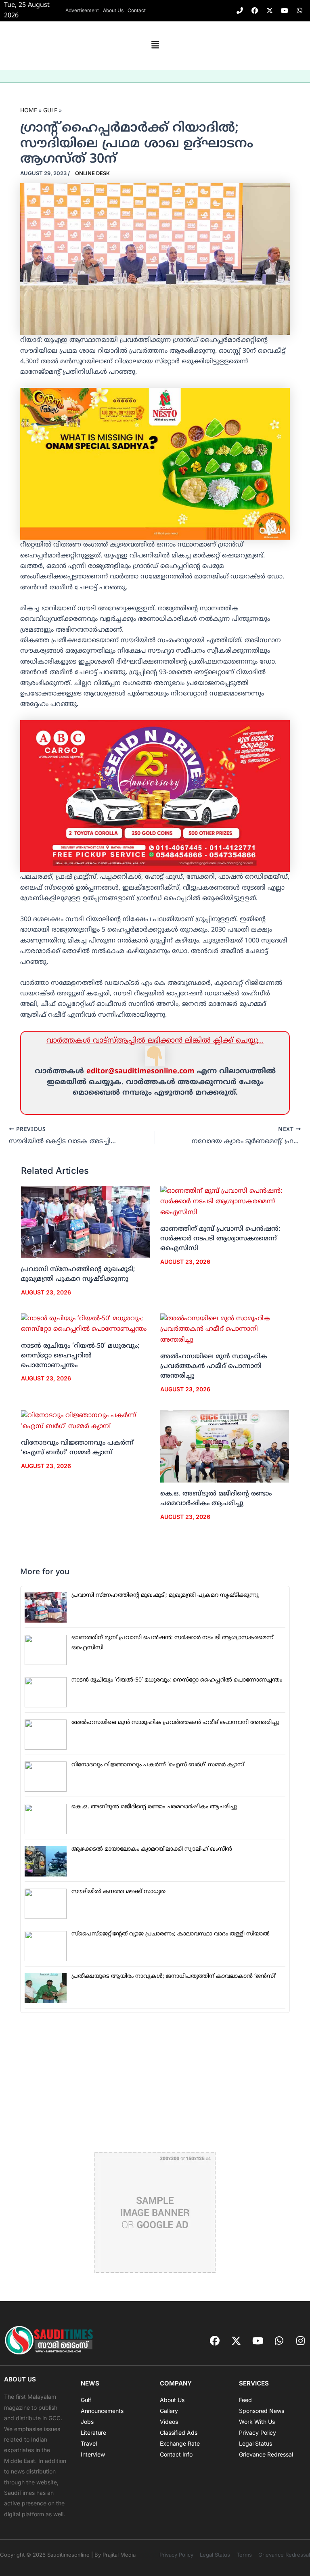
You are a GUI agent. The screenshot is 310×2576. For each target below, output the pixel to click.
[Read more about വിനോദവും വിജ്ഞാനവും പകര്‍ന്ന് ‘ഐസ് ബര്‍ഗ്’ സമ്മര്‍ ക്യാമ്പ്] (86, 1421)
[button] (155, 46)
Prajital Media (119, 2555)
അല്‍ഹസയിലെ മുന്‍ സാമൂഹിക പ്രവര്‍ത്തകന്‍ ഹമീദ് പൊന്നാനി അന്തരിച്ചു (214, 1366)
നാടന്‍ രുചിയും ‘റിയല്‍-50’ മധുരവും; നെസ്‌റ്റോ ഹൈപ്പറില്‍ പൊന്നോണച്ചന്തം (80, 1356)
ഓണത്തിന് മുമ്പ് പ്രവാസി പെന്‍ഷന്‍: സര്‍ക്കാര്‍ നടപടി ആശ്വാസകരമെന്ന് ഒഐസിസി (220, 1239)
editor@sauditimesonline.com (140, 1071)
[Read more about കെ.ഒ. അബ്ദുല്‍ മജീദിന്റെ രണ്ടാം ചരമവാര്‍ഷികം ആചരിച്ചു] (225, 1447)
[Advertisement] (155, 2082)
